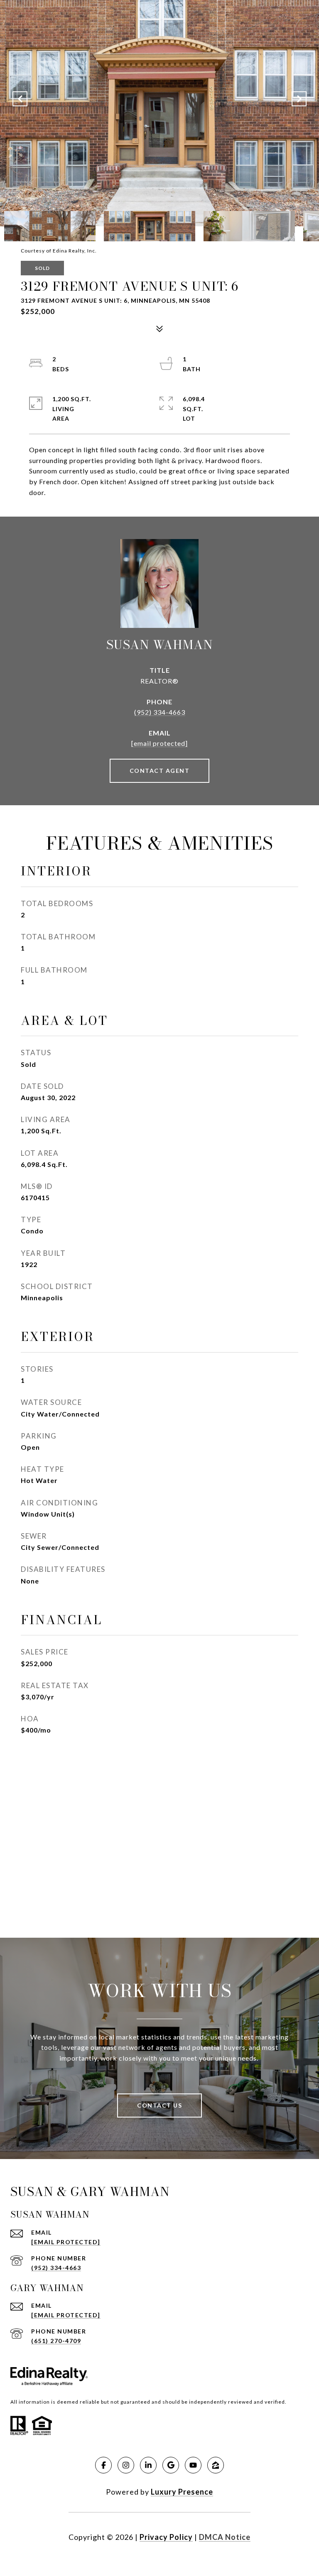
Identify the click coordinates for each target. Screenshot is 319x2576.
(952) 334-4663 (160, 712)
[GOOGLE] (171, 2465)
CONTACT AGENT (160, 771)
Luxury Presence (182, 2492)
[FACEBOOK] (103, 2465)
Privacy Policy (166, 2537)
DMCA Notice (225, 2537)
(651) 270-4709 (56, 2341)
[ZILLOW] (216, 2465)
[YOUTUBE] (193, 2465)
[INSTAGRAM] (126, 2465)
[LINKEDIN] (148, 2465)
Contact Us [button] (159, 2105)
